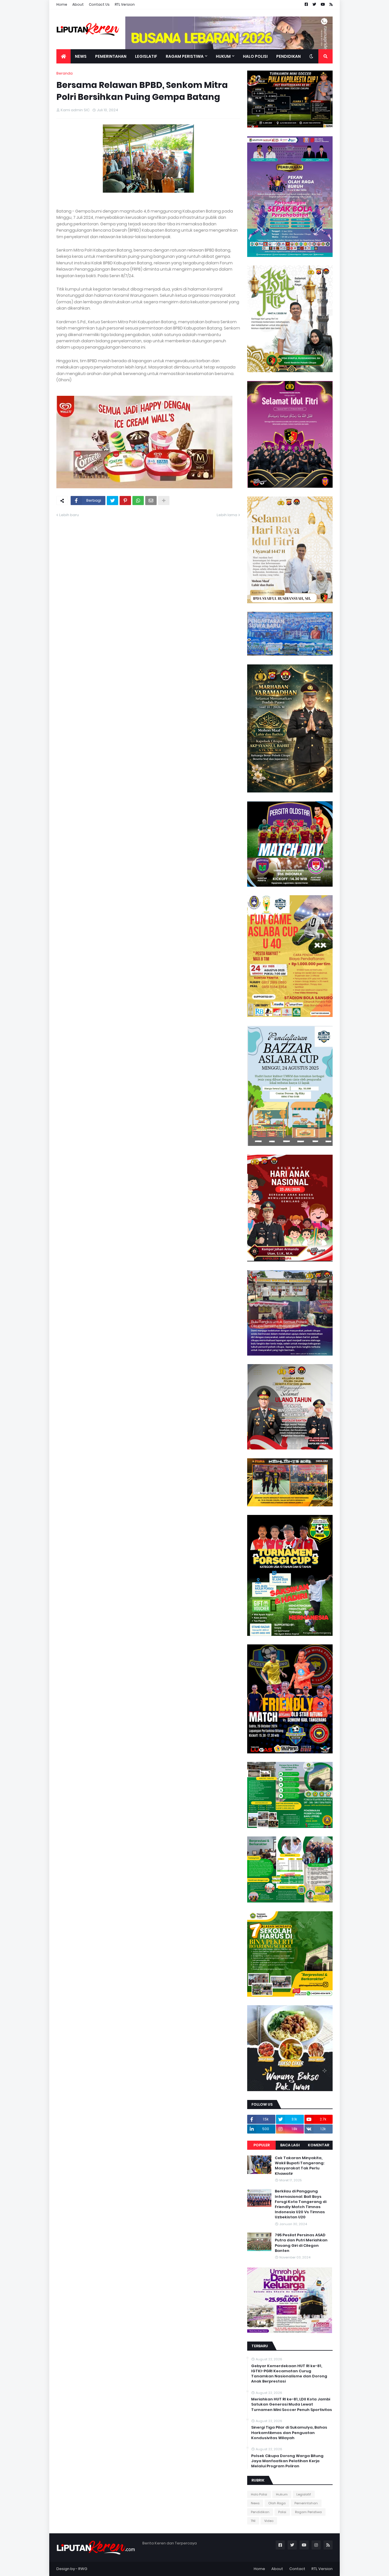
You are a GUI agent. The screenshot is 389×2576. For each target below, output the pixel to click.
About (78, 4)
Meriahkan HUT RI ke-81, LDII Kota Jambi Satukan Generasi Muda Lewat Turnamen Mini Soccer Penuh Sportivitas (292, 2404)
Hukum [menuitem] (223, 56)
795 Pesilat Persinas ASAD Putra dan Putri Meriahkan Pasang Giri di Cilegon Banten (301, 2243)
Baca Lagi (290, 2145)
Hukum (282, 2494)
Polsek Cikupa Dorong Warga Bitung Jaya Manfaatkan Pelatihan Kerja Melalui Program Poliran (287, 2461)
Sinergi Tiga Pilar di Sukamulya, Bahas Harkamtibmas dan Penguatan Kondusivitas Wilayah (289, 2433)
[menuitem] (64, 56)
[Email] (151, 501)
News (255, 2503)
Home (62, 4)
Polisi (282, 2512)
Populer (262, 2145)
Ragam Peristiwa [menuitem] (185, 56)
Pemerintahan (306, 2503)
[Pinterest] (125, 501)
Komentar (319, 2145)
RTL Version (125, 4)
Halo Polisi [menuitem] (255, 56)
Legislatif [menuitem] (146, 56)
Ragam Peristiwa (308, 2512)
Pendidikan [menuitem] (288, 56)
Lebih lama (227, 515)
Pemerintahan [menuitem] (111, 56)
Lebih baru (69, 515)
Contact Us (99, 4)
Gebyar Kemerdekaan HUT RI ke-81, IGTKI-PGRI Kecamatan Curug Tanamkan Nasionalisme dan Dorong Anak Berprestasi (289, 2374)
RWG (83, 2569)
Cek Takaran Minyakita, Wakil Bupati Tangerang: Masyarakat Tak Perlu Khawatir (300, 2166)
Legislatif (304, 2494)
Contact (297, 2569)
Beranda (65, 73)
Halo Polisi (259, 2494)
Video (269, 2521)
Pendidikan (260, 2512)
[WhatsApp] (138, 501)
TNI (253, 2521)
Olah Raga (277, 2503)
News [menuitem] (81, 56)
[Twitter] (112, 501)
